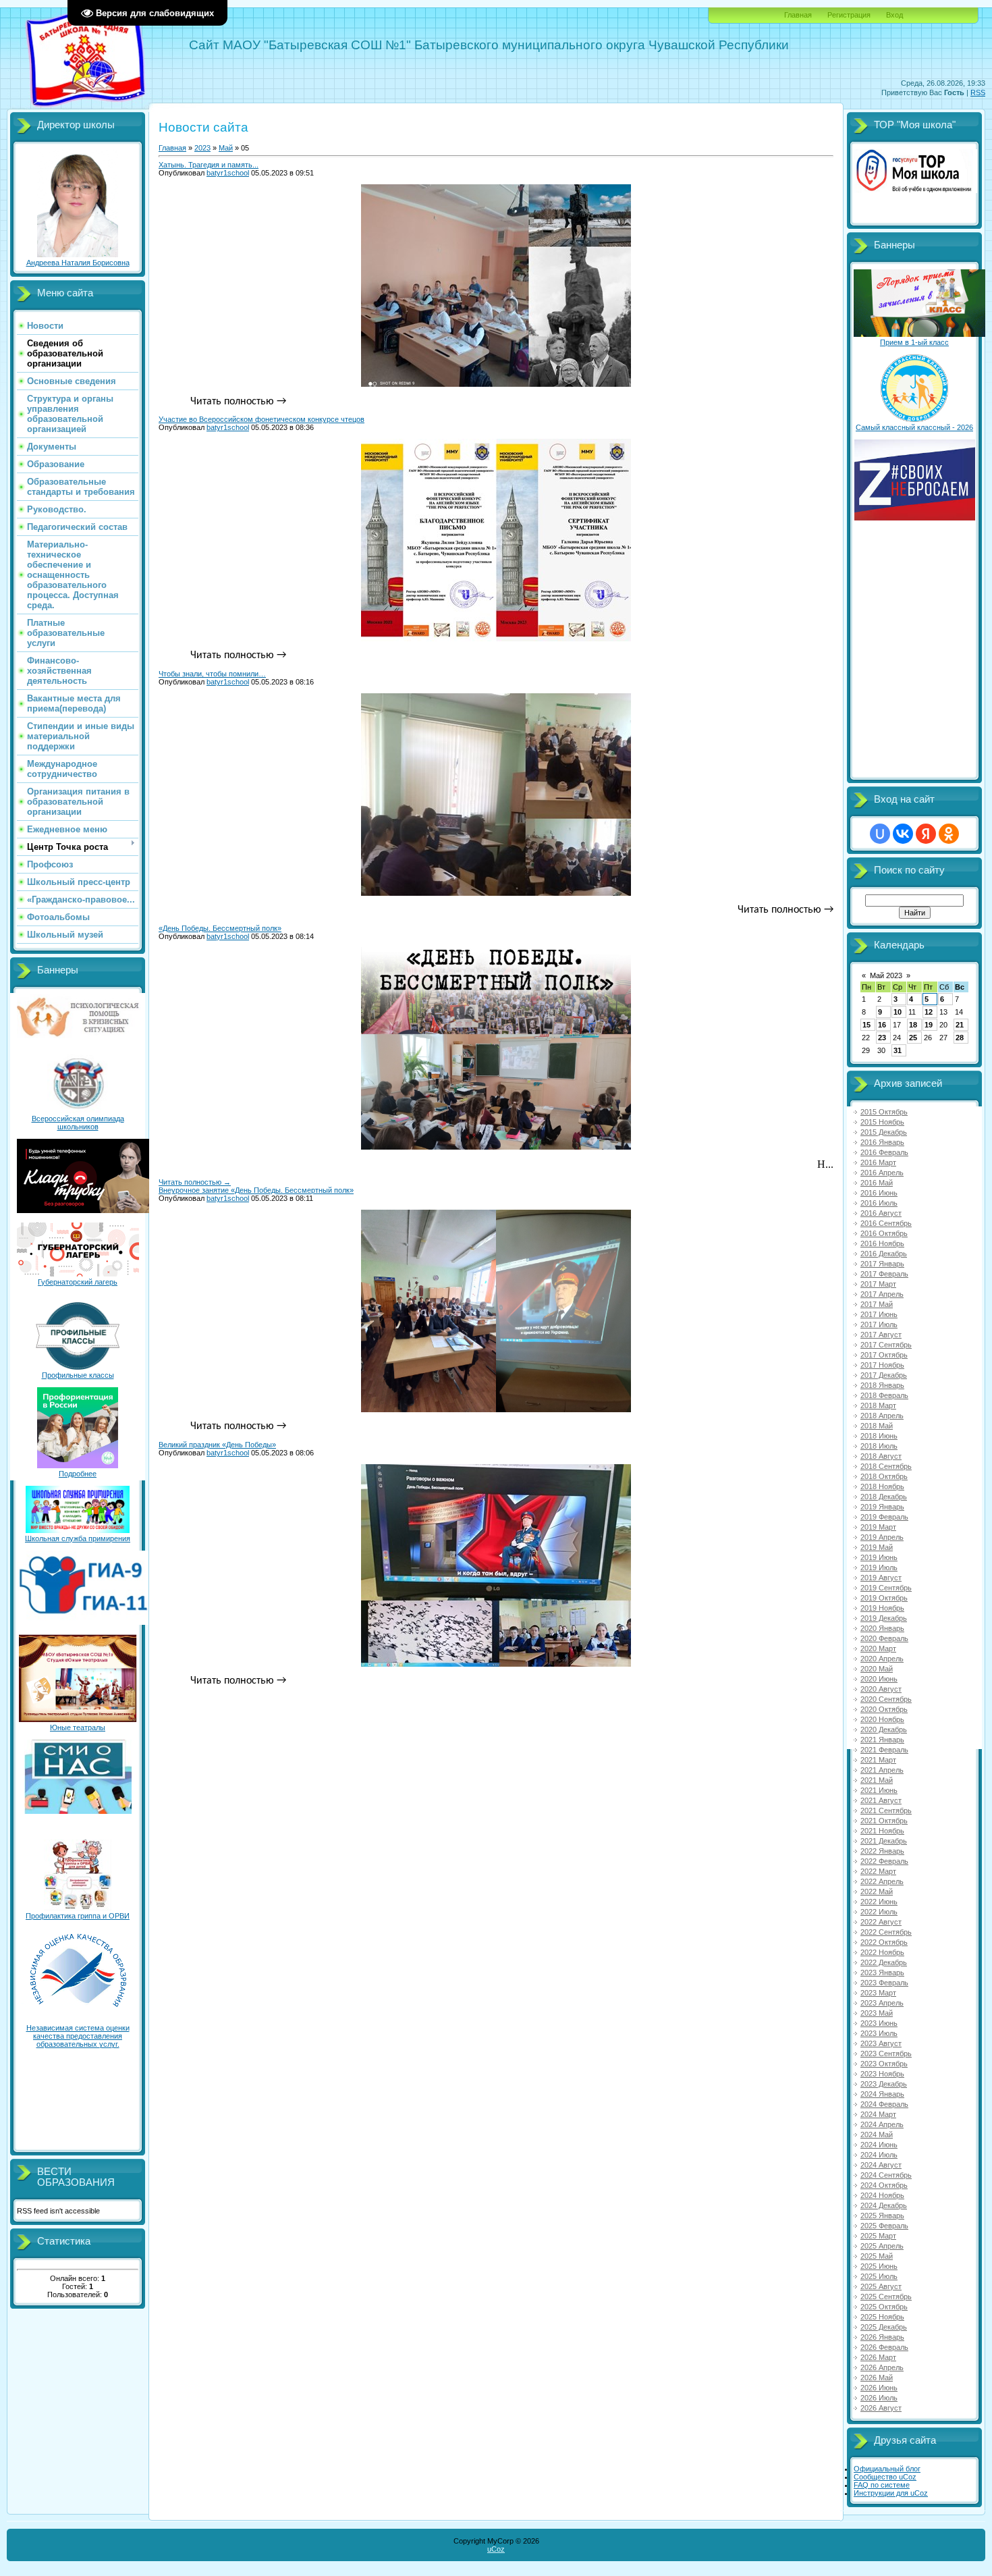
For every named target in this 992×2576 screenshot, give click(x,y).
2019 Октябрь (884, 1598)
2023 (202, 148)
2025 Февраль (884, 2226)
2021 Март (878, 1760)
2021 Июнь (879, 1790)
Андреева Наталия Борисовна (78, 263)
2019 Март (878, 1527)
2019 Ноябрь (882, 1608)
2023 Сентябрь (886, 2054)
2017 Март (878, 1284)
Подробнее (78, 1474)
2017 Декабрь (884, 1375)
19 (929, 1025)
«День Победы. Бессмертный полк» (220, 928)
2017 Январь (882, 1264)
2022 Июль (879, 1912)
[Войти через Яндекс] (926, 834)
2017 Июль (879, 1324)
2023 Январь (882, 1973)
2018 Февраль (884, 1395)
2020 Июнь (879, 1679)
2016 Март (878, 1162)
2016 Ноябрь (882, 1243)
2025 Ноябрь (882, 2317)
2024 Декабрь (884, 2205)
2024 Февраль (884, 2104)
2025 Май (877, 2256)
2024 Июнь (879, 2145)
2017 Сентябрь (886, 1345)
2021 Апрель (882, 1770)
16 (882, 1025)
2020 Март (878, 1648)
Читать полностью (195, 1182)
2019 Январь (882, 1507)
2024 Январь (882, 2094)
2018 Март (878, 1405)
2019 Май (877, 1547)
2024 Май (877, 2135)
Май (226, 148)
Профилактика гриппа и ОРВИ (78, 1916)
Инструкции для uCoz (891, 2493)
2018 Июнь (879, 1436)
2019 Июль (879, 1567)
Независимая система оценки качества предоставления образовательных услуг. (78, 2036)
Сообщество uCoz (885, 2477)
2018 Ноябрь (882, 1486)
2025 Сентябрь (886, 2297)
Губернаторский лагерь (78, 1282)
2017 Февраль (884, 1274)
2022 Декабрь (884, 1962)
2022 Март (878, 1871)
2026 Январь (882, 2337)
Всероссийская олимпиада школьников (78, 1123)
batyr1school (228, 173)
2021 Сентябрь (886, 1810)
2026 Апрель (882, 2367)
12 (929, 1012)
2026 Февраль (884, 2347)
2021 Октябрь (884, 1821)
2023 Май (877, 2013)
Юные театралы (78, 1727)
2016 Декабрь (884, 1254)
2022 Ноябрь (882, 1952)
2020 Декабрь (884, 1729)
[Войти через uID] (880, 834)
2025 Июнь (879, 2266)
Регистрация (849, 15)
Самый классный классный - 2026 (914, 427)
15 (866, 1025)
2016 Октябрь (884, 1233)
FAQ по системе (882, 2485)
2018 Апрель (882, 1416)
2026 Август (881, 2408)
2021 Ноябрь (882, 1831)
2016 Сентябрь (886, 1223)
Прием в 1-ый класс (914, 342)
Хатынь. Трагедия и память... (209, 165)
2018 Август (881, 1456)
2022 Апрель (882, 1881)
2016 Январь (882, 1142)
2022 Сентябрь (886, 1932)
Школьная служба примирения (78, 1538)
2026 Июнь (879, 2388)
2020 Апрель (882, 1659)
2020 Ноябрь (882, 1719)
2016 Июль (879, 1203)
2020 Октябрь (884, 1709)
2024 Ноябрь (882, 2195)
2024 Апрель (882, 2124)
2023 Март (878, 1993)
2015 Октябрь (884, 1112)
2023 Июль (879, 2033)
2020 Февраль (884, 1638)
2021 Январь (882, 1740)
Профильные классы (78, 1375)
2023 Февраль (884, 1983)
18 (913, 1025)
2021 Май (877, 1780)
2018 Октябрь (884, 1476)
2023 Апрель (882, 2003)
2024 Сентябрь (886, 2175)
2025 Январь (882, 2216)
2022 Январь (882, 1851)
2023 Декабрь (884, 2084)
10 (898, 1012)
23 (882, 1038)
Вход (894, 15)
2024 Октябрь (884, 2185)
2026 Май (877, 2378)
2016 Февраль (884, 1152)
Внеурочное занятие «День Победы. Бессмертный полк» (256, 1190)
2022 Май (877, 1891)
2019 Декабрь (884, 1618)
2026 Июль (879, 2398)
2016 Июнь (879, 1193)
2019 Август (881, 1578)
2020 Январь (882, 1628)
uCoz (496, 2549)
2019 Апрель (882, 1537)
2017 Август (881, 1335)
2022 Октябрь (884, 1942)
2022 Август (881, 1922)
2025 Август (881, 2286)
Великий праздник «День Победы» (217, 1445)
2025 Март (878, 2236)
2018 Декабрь (884, 1497)
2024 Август (881, 2165)
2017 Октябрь (884, 1355)
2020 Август (881, 1689)
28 (960, 1038)
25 (913, 1038)
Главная (798, 15)
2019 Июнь (879, 1557)
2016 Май (877, 1183)
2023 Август (881, 2043)
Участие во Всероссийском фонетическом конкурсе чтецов (261, 419)
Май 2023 (886, 975)
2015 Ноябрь (882, 1122)
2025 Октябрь (884, 2307)
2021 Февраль (884, 1750)
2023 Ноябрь (882, 2074)
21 (960, 1025)
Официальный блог (887, 2469)
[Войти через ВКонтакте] (903, 834)
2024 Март (878, 2114)
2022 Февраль (884, 1861)
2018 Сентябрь (886, 1466)
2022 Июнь (879, 1902)
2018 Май (877, 1426)
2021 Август (881, 1800)
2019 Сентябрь (886, 1588)
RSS (978, 92)
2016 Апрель (882, 1173)
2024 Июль (879, 2155)
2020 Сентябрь (886, 1699)
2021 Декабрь (884, 1841)
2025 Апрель (882, 2246)
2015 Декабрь (884, 1132)
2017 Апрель (882, 1294)
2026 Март (878, 2357)
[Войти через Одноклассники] (949, 834)
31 (898, 1050)
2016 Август (881, 1213)
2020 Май (877, 1669)
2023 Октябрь (884, 2064)
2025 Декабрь (884, 2327)
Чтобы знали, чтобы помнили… (212, 674)
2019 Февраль (884, 1517)
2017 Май (877, 1304)
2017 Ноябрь (882, 1365)
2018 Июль (879, 1446)
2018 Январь (882, 1385)
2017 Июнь (879, 1314)
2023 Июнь (879, 2023)
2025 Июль (879, 2276)
